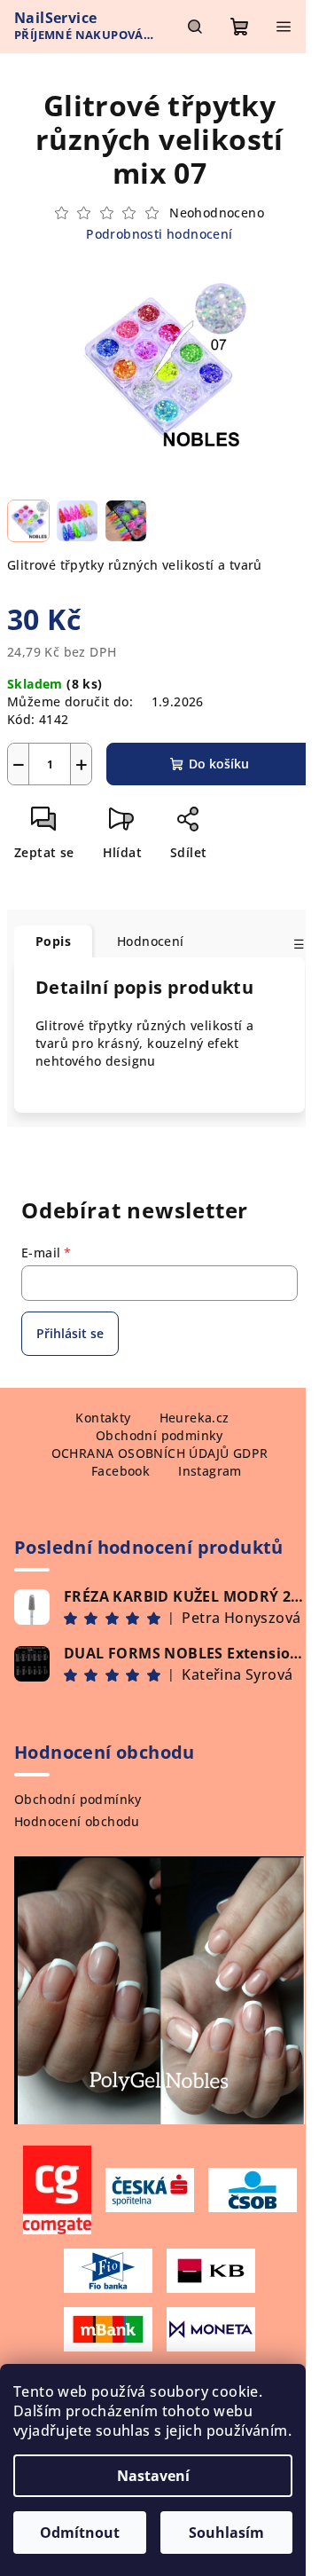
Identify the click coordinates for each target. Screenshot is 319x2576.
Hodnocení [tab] (151, 941)
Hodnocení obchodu (77, 1821)
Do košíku (219, 764)
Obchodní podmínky (78, 1799)
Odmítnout (80, 2533)
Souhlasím (226, 2533)
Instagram (210, 1471)
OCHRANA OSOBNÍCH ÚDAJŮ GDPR (160, 1453)
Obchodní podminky (159, 1435)
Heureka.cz (195, 1418)
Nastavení (153, 2476)
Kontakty (103, 1418)
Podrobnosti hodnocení (159, 234)
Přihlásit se (70, 1333)
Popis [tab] (53, 941)
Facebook (121, 1471)
